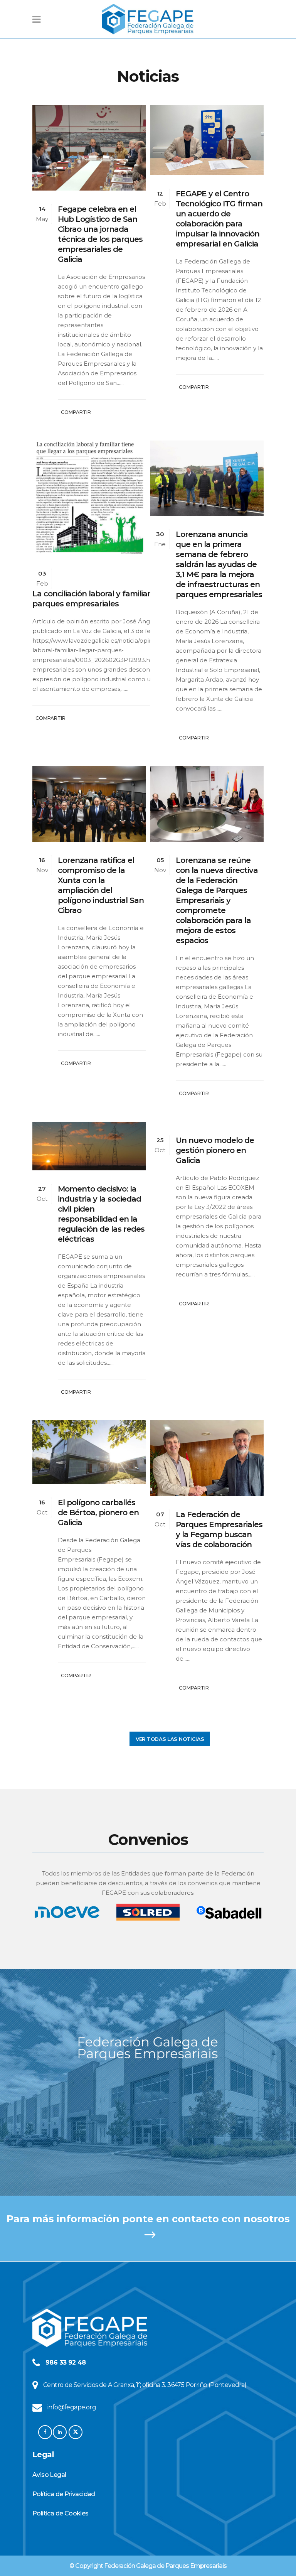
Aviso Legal (49, 2475)
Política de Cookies (61, 2513)
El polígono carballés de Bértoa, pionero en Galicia (98, 1513)
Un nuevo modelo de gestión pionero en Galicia (215, 1150)
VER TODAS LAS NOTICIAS (170, 1739)
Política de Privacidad (64, 2494)
